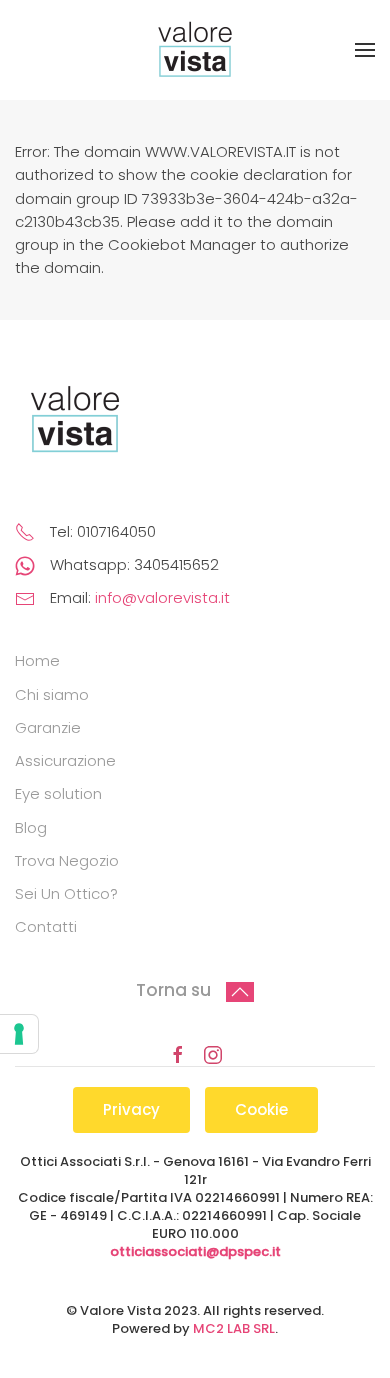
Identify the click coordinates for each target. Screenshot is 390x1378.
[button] (365, 50)
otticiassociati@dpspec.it (195, 1251)
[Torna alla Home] (195, 50)
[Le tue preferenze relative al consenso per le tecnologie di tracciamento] (19, 1034)
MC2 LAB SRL (234, 1328)
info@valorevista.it (162, 597)
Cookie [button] (261, 1109)
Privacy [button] (131, 1109)
